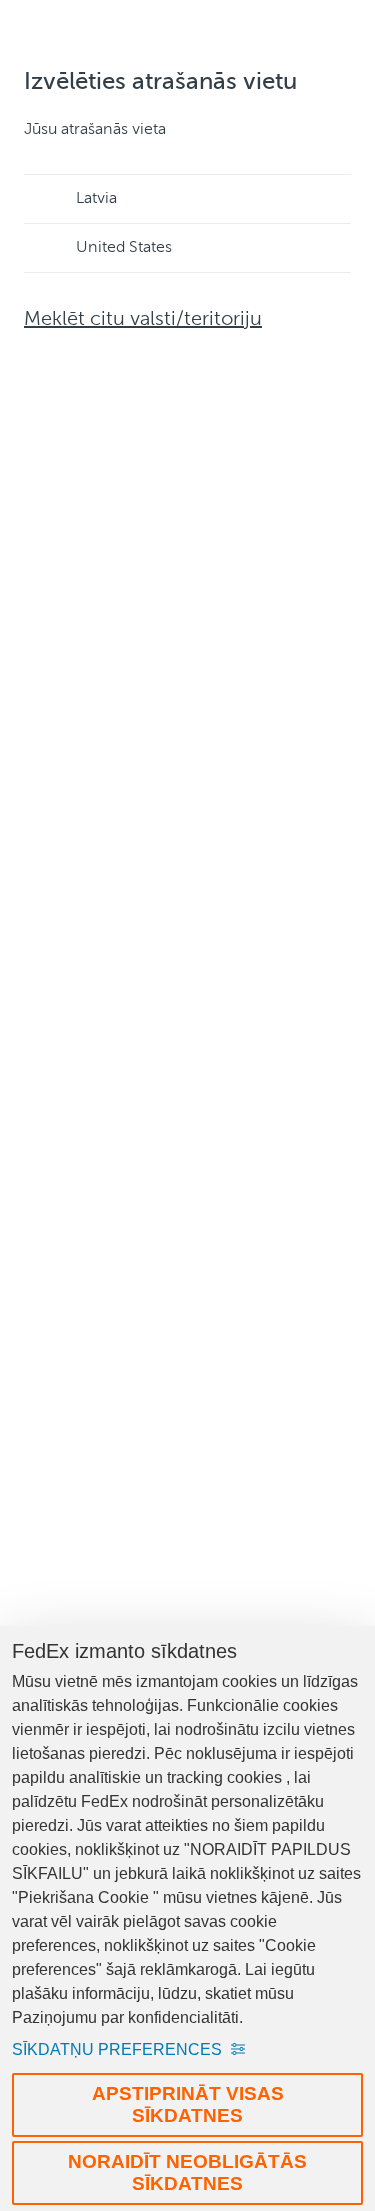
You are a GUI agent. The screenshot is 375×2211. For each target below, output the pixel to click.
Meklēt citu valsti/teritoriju (143, 320)
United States (124, 248)
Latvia (96, 199)
